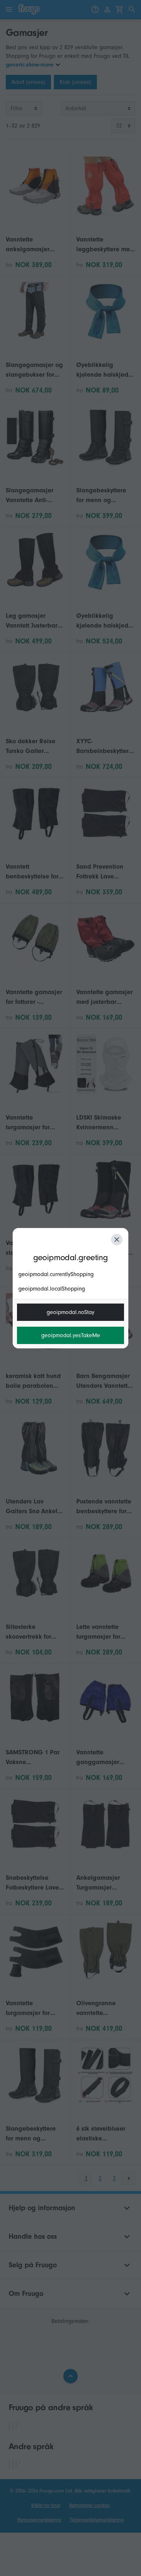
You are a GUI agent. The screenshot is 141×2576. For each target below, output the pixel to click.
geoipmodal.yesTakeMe (71, 1335)
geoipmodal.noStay (70, 1312)
